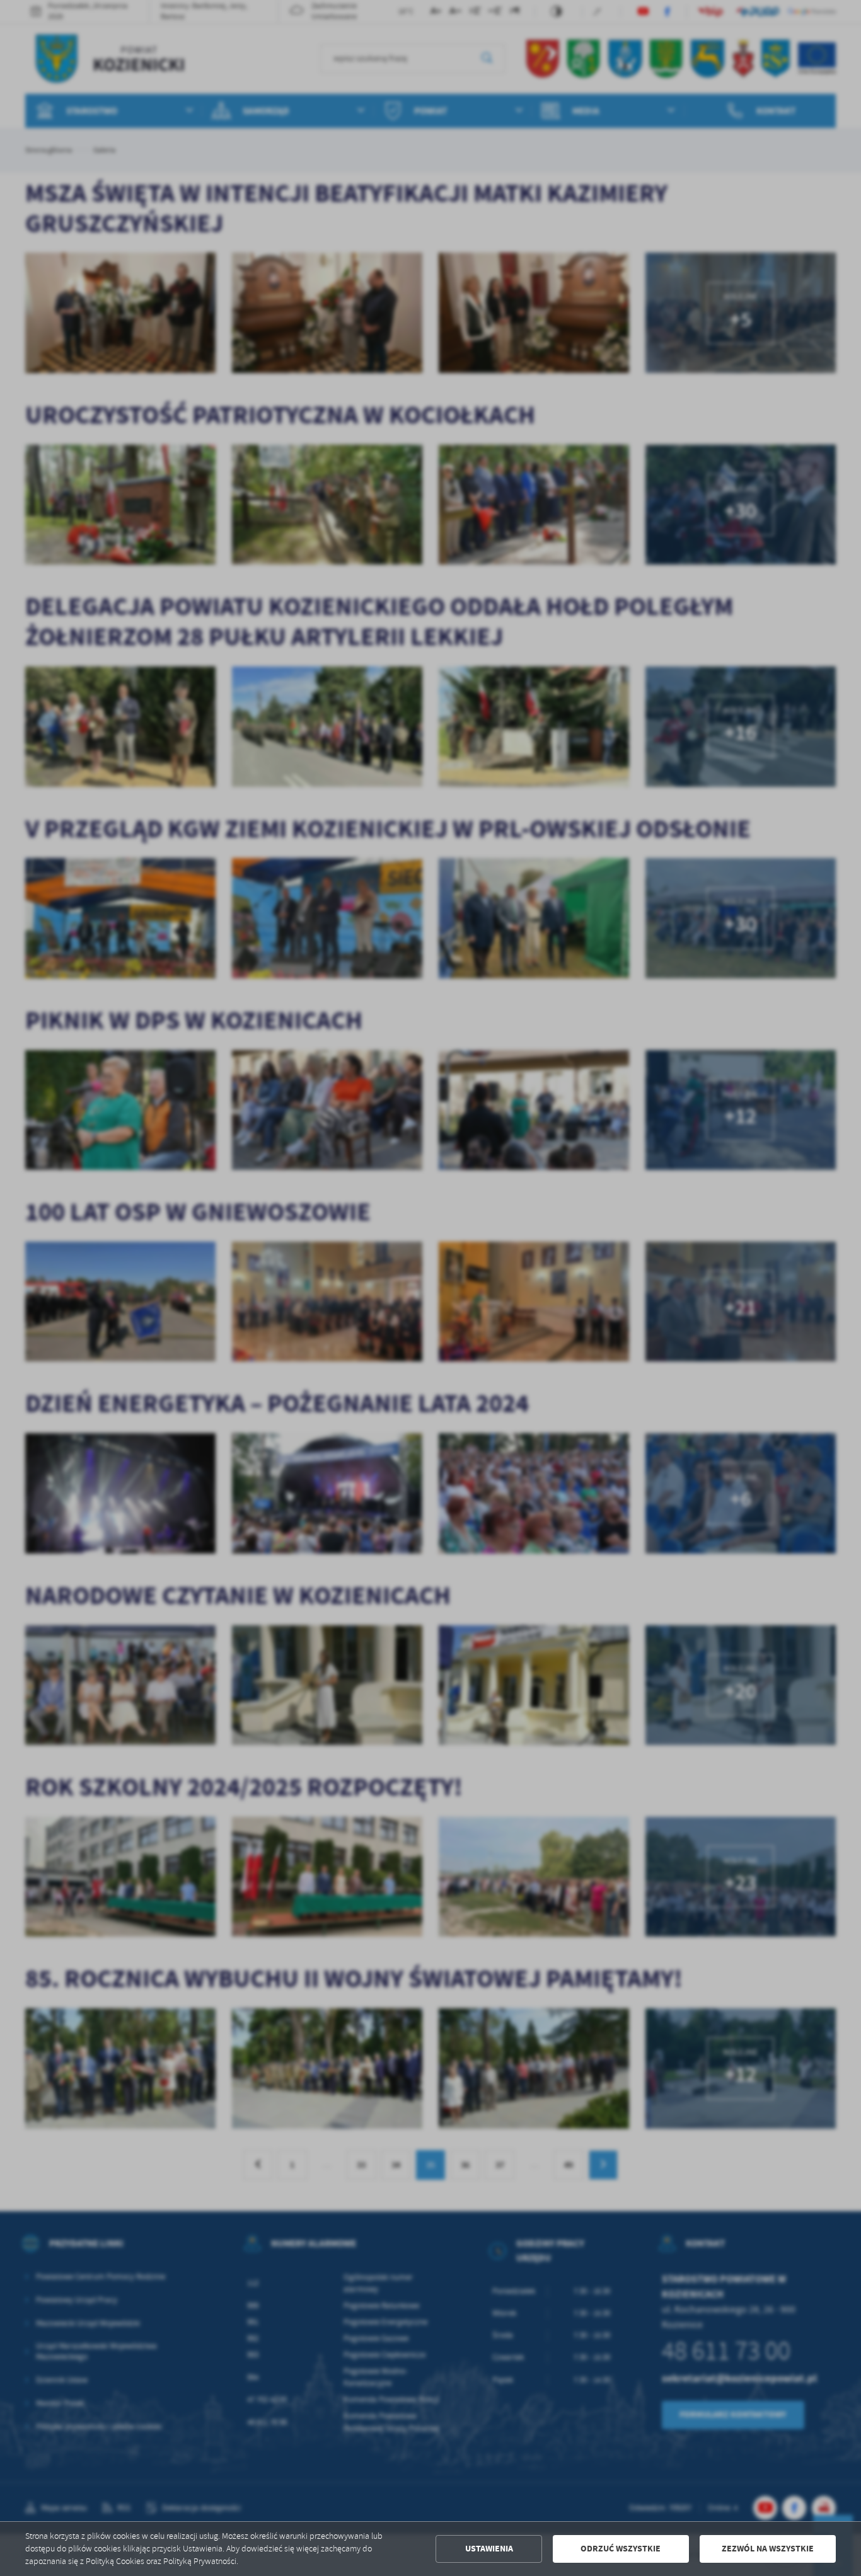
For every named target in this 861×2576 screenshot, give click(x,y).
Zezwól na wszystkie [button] (768, 2549)
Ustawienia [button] (489, 2549)
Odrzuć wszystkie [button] (621, 2549)
